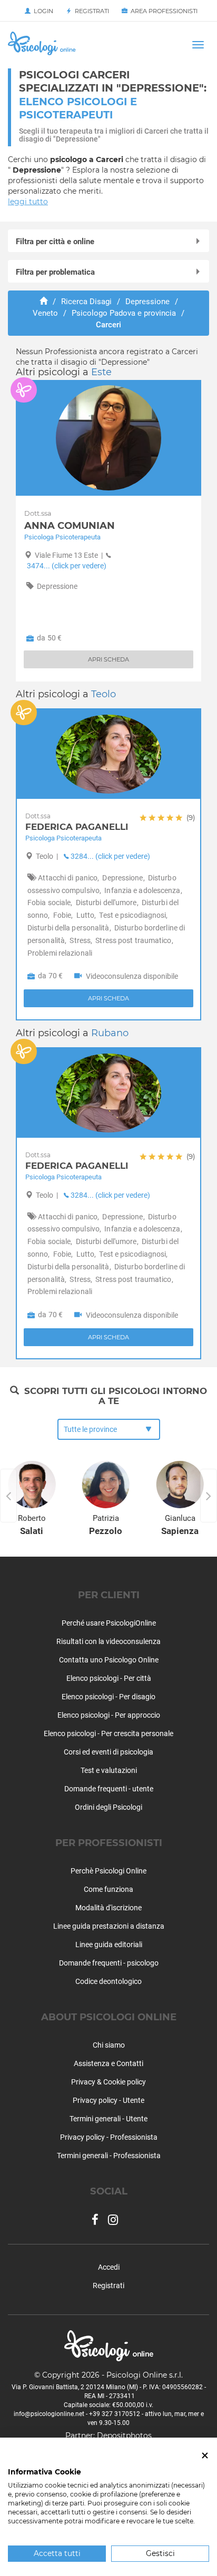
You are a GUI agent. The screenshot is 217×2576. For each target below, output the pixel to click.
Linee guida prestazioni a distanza (109, 1926)
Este (101, 372)
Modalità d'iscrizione (108, 1908)
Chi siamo (109, 2045)
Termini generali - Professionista (109, 2156)
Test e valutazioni (109, 1770)
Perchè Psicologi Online (108, 1871)
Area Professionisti (162, 11)
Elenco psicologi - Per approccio (109, 1715)
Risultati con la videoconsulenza (108, 1641)
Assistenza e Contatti (108, 2063)
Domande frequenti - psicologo (109, 1963)
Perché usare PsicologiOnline (109, 1623)
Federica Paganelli (110, 1161)
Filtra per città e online (55, 242)
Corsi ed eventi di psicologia (108, 1752)
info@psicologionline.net (49, 2414)
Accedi (109, 2267)
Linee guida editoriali (109, 1944)
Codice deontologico (108, 1981)
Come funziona (108, 1889)
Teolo (103, 694)
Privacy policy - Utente (108, 2100)
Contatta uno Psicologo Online (109, 1660)
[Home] (43, 302)
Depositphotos (124, 2435)
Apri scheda (108, 1337)
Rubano (110, 1033)
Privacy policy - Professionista (109, 2137)
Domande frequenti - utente (109, 1789)
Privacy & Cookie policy (108, 2082)
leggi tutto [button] (28, 202)
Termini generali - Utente (108, 2119)
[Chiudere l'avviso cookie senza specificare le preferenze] (205, 2456)
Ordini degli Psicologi (108, 1807)
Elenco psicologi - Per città (109, 1678)
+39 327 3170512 (115, 2414)
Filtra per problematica (55, 272)
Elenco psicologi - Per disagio (108, 1697)
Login (42, 11)
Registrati (90, 11)
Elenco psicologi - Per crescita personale (108, 1733)
